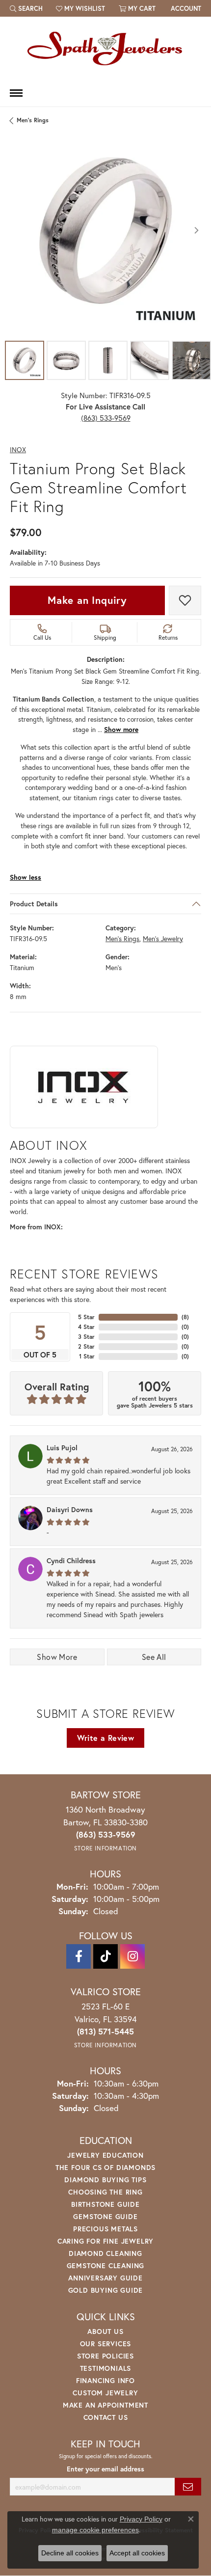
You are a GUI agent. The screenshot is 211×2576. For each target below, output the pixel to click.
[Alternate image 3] (108, 360)
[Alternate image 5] (191, 360)
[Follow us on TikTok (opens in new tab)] (105, 1956)
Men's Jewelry (163, 939)
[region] (105, 230)
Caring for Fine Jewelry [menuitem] (105, 2241)
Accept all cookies (137, 2553)
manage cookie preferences (95, 2530)
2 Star (86, 1346)
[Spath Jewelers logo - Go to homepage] (105, 48)
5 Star (86, 1317)
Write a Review (106, 1738)
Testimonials (106, 2368)
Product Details (34, 904)
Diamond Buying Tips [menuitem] (105, 2180)
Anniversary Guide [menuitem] (105, 2278)
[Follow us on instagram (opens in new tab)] (132, 1956)
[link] (185, 8)
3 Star (86, 1337)
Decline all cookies (70, 2553)
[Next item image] (196, 230)
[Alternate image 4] (150, 360)
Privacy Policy (141, 2519)
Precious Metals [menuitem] (105, 2229)
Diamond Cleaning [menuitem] (105, 2253)
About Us (105, 2331)
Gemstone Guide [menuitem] (105, 2216)
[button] (26, 8)
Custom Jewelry (105, 2393)
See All (154, 1657)
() (185, 1317)
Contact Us (106, 2417)
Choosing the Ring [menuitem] (105, 2192)
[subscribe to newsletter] (188, 2487)
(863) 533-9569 (106, 418)
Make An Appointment (105, 2405)
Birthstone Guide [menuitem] (105, 2204)
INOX (18, 450)
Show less (26, 878)
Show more (121, 730)
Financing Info (105, 2380)
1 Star (87, 1356)
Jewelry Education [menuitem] (105, 2155)
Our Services (106, 2344)
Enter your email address (105, 2469)
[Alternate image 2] (66, 360)
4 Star (86, 1327)
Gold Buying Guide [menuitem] (106, 2290)
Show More (57, 1657)
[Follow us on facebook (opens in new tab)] (79, 1956)
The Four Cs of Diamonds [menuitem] (105, 2167)
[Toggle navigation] (16, 93)
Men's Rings (33, 120)
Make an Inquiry (87, 600)
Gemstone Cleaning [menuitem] (106, 2265)
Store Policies (105, 2356)
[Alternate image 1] (25, 360)
